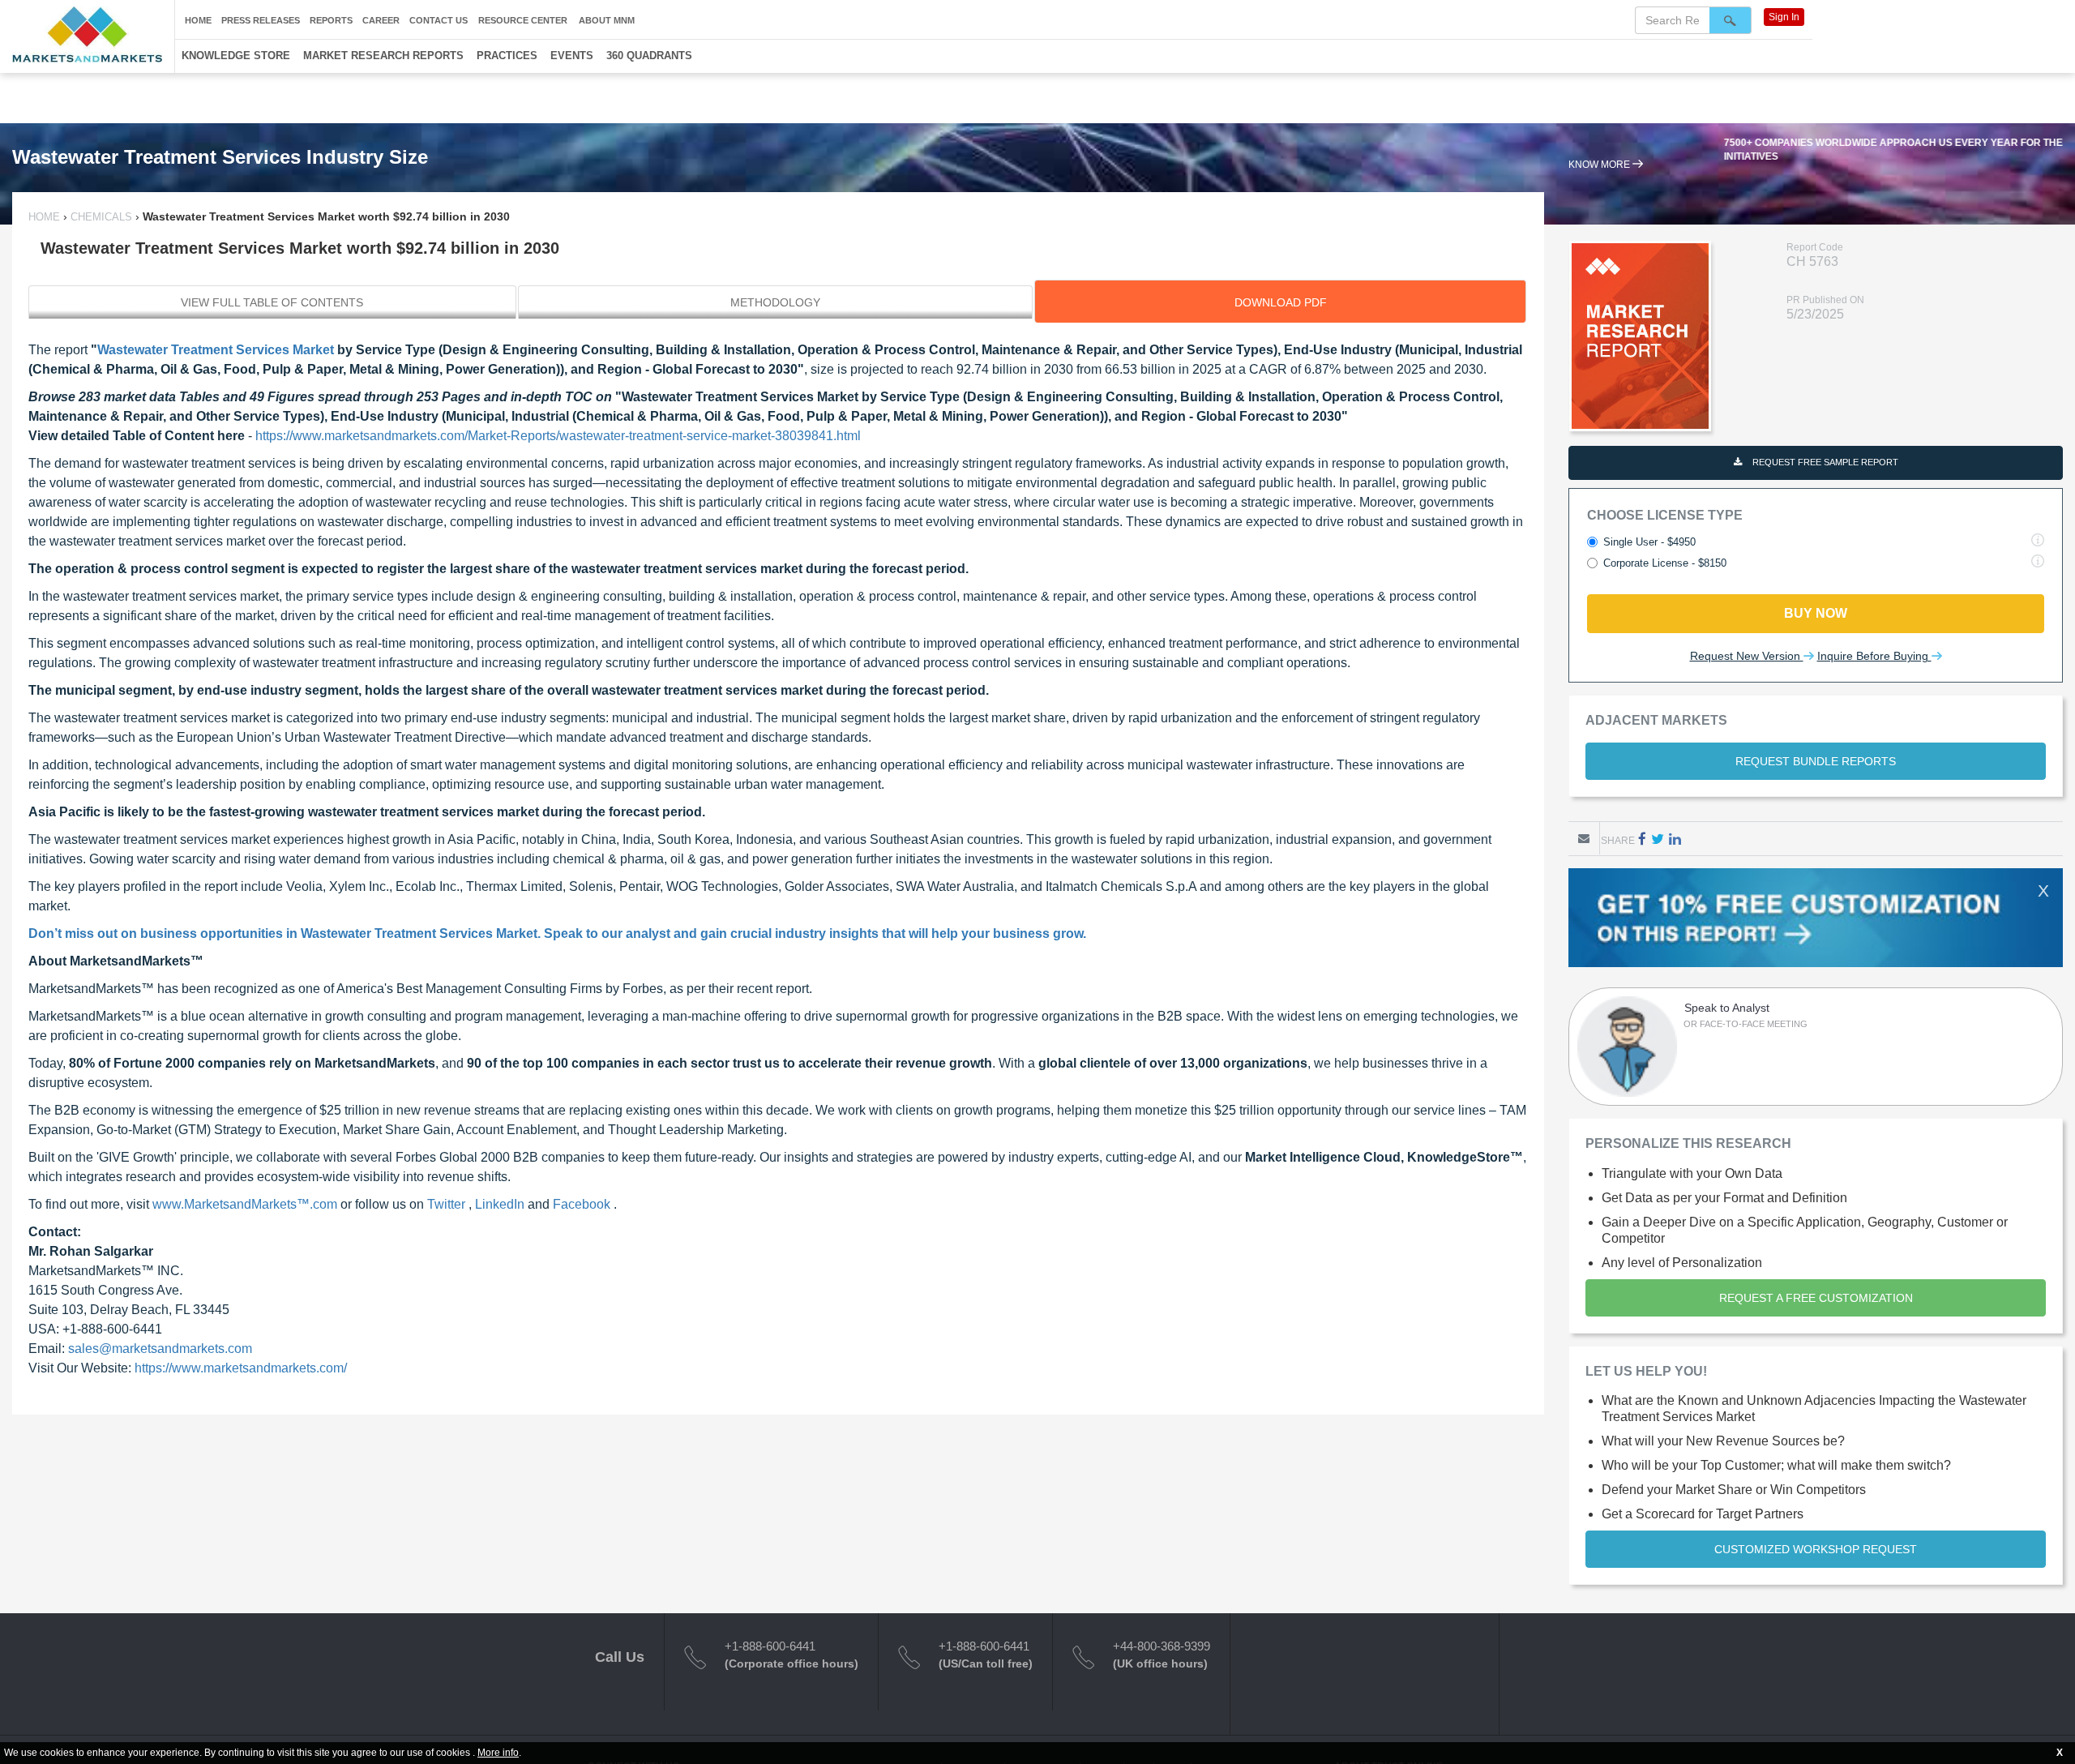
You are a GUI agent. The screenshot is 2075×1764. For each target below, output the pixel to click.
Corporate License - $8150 (1665, 563)
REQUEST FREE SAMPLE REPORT (1824, 462)
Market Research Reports (383, 56)
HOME (46, 217)
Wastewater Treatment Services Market (216, 350)
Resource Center (523, 20)
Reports (331, 20)
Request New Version (1747, 656)
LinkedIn (501, 1204)
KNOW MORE (1600, 178)
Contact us (439, 20)
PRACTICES (507, 56)
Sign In (1784, 17)
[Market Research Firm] (87, 34)
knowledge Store (236, 56)
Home (198, 20)
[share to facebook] (1642, 839)
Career (381, 20)
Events (572, 56)
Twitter (448, 1204)
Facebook (583, 1204)
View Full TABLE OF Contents (272, 302)
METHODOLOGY (775, 302)
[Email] (1584, 838)
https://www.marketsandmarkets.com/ (241, 1368)
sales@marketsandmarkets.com (160, 1349)
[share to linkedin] (1675, 839)
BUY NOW (1816, 613)
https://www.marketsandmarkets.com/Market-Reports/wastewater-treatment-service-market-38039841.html (558, 436)
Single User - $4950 (1649, 542)
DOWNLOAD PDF (1281, 302)
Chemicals (101, 217)
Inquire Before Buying (1874, 656)
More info (498, 1753)
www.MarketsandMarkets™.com (246, 1204)
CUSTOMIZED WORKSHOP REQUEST (1816, 1549)
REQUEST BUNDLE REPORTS (1816, 761)
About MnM (607, 20)
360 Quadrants (649, 56)
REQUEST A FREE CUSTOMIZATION (1816, 1298)
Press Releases (261, 20)
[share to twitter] (1658, 839)
